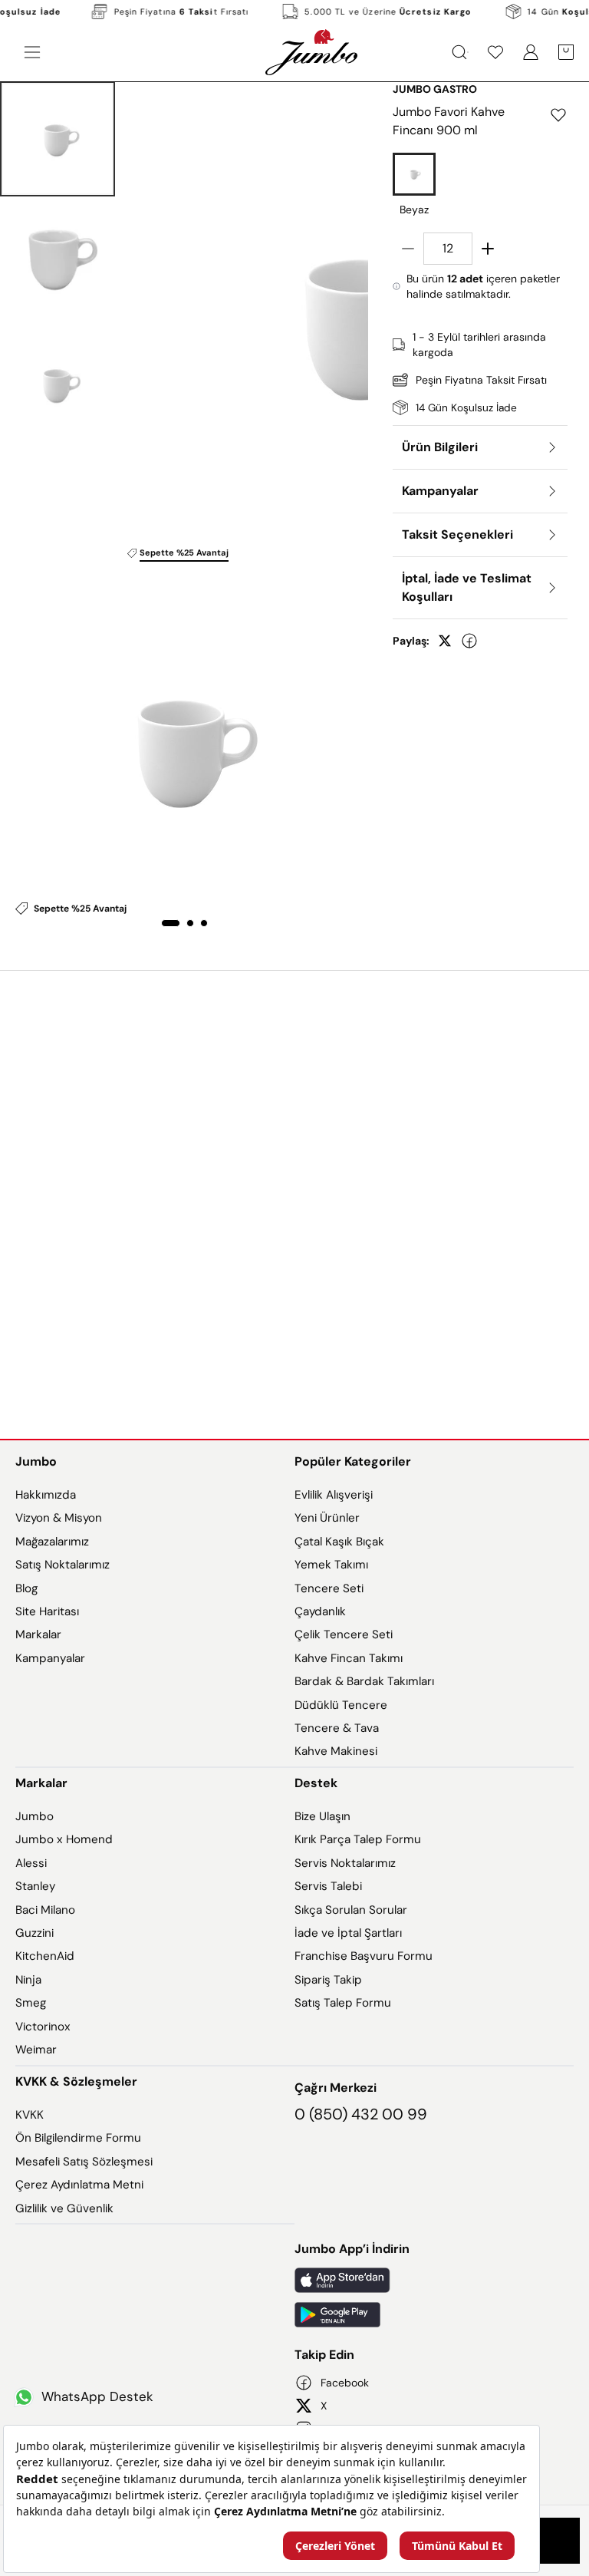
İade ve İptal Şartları (348, 1933)
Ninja (28, 1980)
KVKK (30, 2115)
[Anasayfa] (311, 52)
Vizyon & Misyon (59, 1518)
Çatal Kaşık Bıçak (339, 1542)
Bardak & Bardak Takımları (364, 1681)
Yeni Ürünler (327, 1518)
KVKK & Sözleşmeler (76, 2081)
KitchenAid (45, 1956)
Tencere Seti (329, 1588)
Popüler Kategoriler (353, 1461)
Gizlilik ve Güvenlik (64, 2208)
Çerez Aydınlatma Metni (79, 2185)
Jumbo (36, 1461)
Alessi (31, 1863)
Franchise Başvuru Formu (364, 1956)
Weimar (36, 2050)
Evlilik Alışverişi (334, 1495)
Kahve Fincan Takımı (349, 1658)
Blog (26, 1588)
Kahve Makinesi (336, 1751)
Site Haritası (47, 1611)
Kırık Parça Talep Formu (358, 1839)
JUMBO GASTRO (435, 89)
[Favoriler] (495, 52)
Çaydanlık (320, 1611)
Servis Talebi (328, 1886)
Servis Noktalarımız (345, 1863)
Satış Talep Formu (343, 2003)
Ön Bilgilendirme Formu (78, 2138)
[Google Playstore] (434, 2315)
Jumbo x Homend (64, 1839)
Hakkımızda (46, 1495)
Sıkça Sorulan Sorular (351, 1910)
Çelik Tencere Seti (344, 1634)
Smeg (31, 2003)
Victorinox (43, 2027)
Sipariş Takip (328, 1980)
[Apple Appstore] (434, 2280)
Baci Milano (45, 1910)
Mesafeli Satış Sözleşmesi (84, 2162)
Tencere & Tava (337, 1728)
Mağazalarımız (52, 1542)
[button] (58, 139)
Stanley (35, 1886)
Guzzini (35, 1933)
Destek (316, 1783)
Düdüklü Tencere (341, 1705)
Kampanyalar (50, 1658)
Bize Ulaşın (322, 1816)
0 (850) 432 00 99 (361, 2114)
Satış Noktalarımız (63, 1565)
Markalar (38, 1634)
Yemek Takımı (331, 1565)
